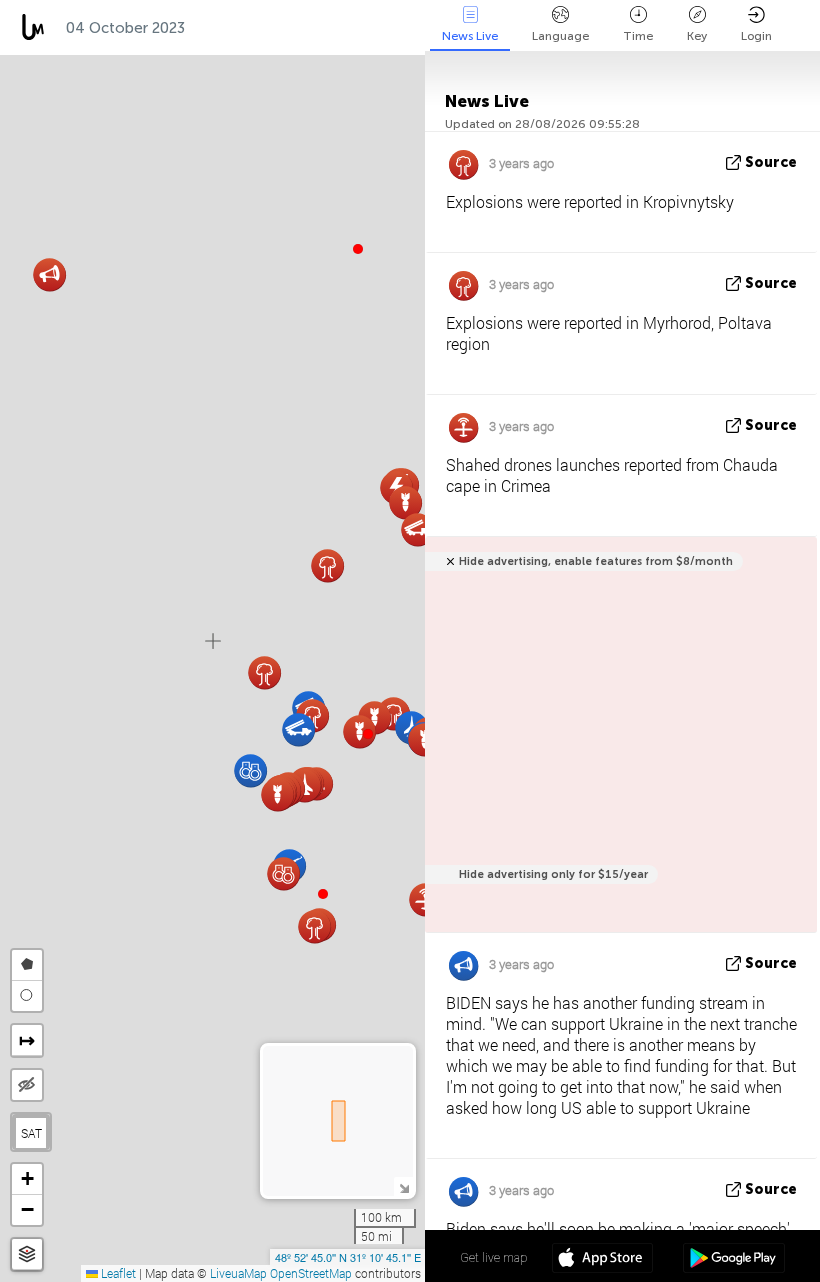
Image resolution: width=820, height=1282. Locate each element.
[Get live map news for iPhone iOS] (602, 1260)
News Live (470, 36)
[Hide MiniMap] (403, 1186)
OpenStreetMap (311, 1273)
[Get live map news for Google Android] (733, 1260)
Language (560, 36)
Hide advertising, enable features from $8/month (596, 561)
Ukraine (234, 28)
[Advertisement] (617, 745)
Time (638, 36)
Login (756, 36)
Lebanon (326, 28)
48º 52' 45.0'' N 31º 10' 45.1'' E (348, 1257)
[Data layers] (27, 1254)
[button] (368, 734)
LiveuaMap (238, 1273)
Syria (408, 28)
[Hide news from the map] (27, 1085)
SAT (31, 1133)
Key (697, 36)
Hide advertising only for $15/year (553, 874)
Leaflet (117, 1273)
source (771, 162)
